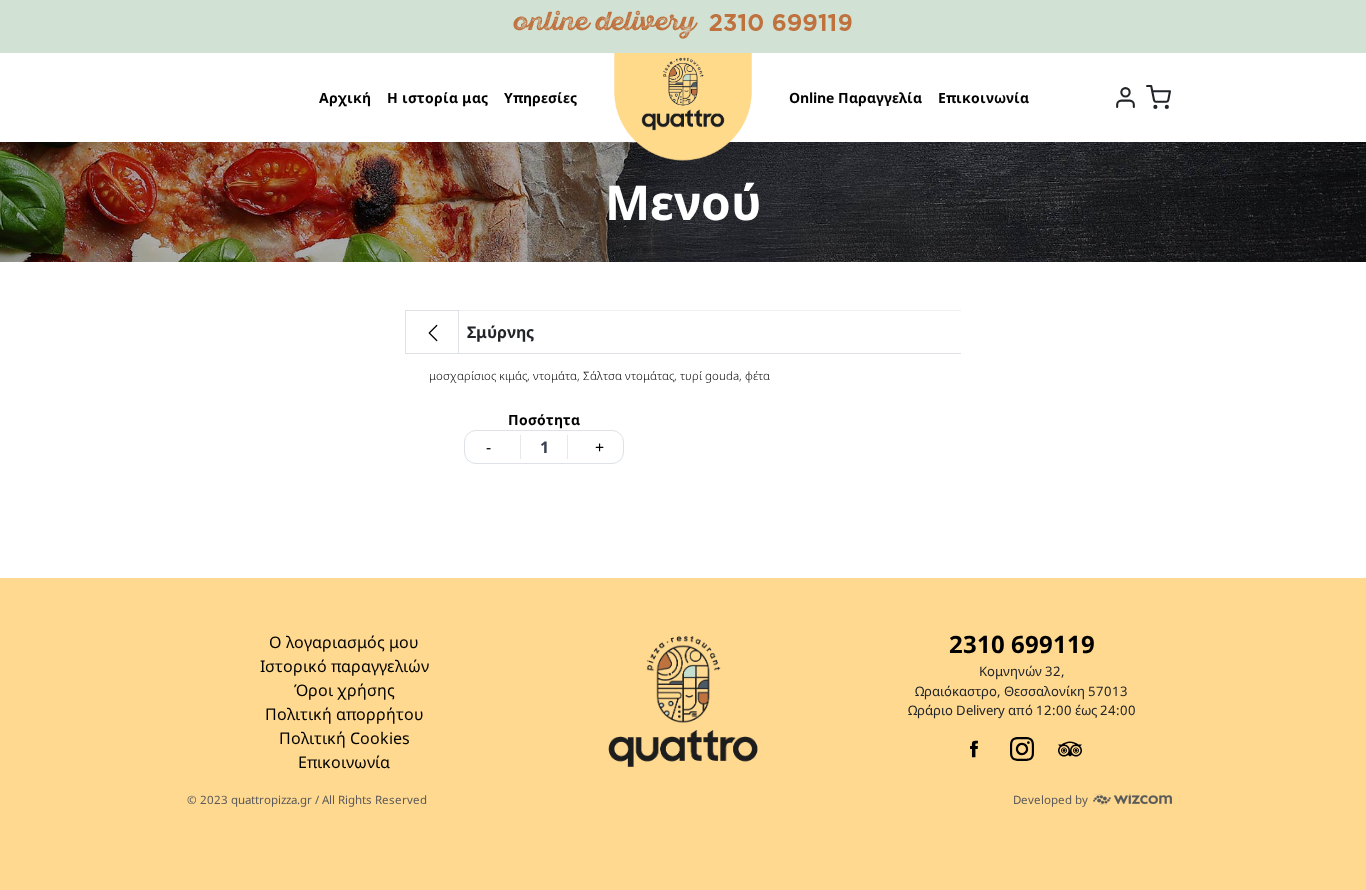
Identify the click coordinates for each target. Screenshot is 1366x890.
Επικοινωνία (983, 97)
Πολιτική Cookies (344, 738)
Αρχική (345, 97)
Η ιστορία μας (437, 97)
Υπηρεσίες (540, 97)
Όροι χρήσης (344, 690)
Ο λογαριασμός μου (344, 642)
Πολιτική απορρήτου (344, 714)
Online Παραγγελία (855, 97)
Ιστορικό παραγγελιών (344, 666)
